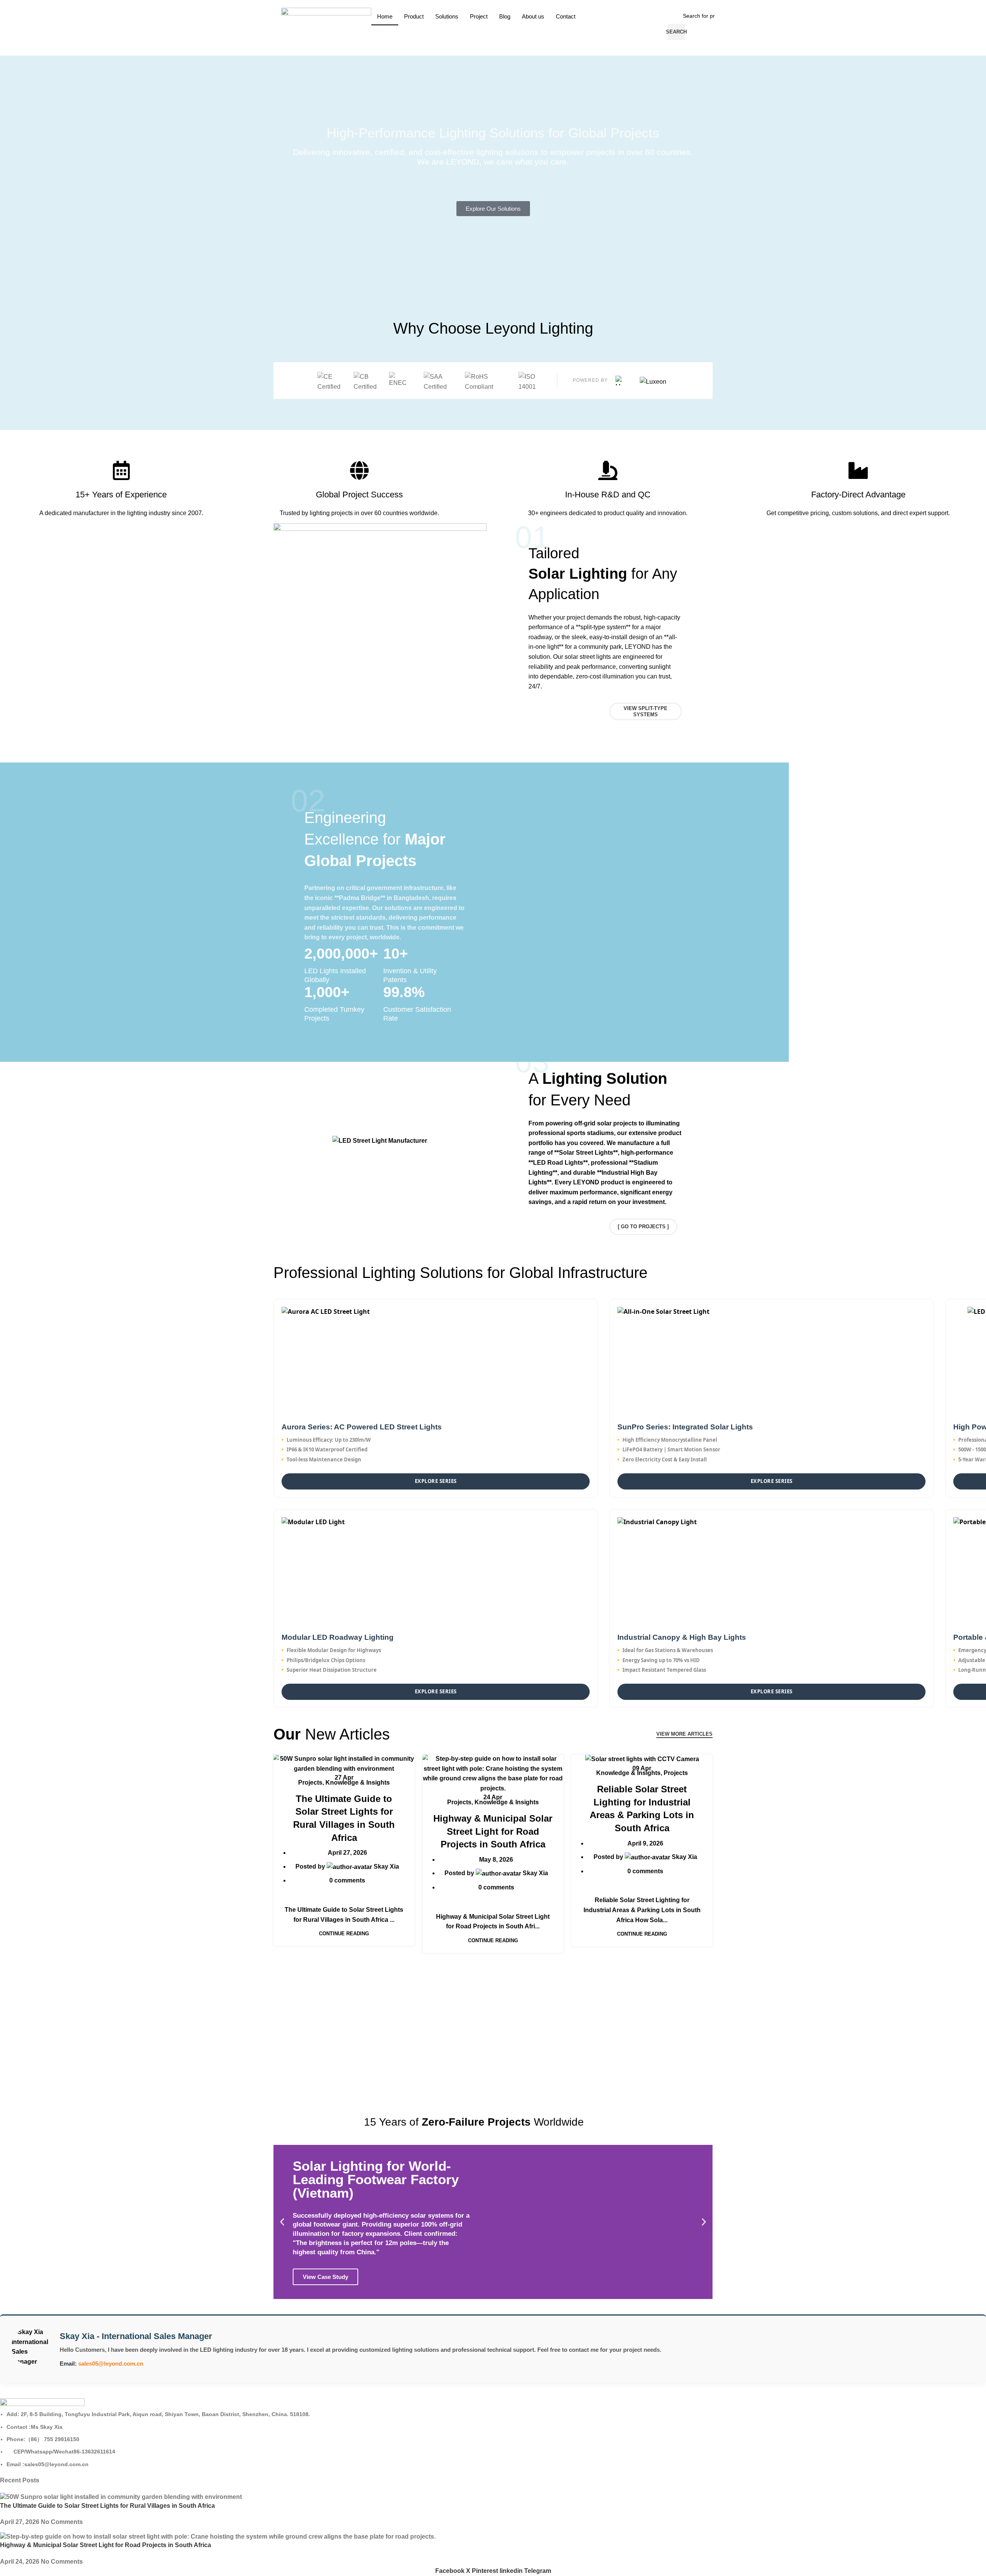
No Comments (62, 2522)
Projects (310, 1783)
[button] (282, 2222)
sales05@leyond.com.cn (111, 2364)
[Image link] (42, 2404)
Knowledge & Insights (358, 1783)
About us (533, 16)
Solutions (447, 16)
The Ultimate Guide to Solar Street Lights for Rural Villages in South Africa (107, 2506)
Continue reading (344, 1934)
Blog (505, 16)
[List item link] (493, 2439)
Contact (566, 16)
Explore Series (436, 1481)
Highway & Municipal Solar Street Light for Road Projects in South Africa (493, 1831)
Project (479, 16)
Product (414, 16)
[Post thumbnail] (121, 2497)
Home (385, 16)
